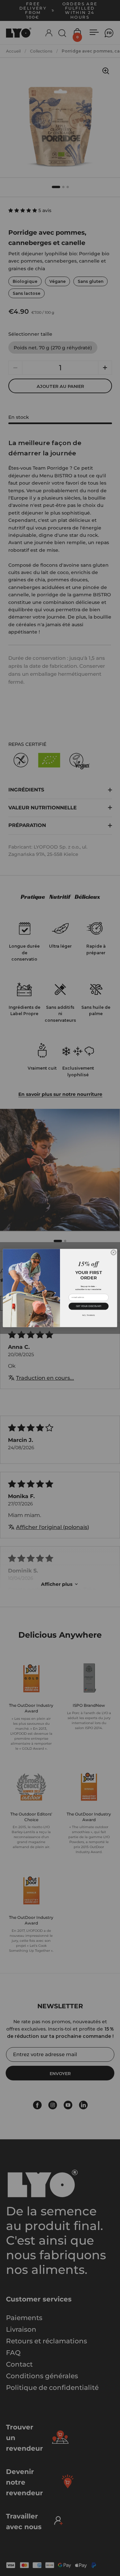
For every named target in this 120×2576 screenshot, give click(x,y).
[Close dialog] (113, 1253)
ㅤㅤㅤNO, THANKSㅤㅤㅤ (88, 1315)
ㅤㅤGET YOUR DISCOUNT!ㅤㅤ (89, 1306)
